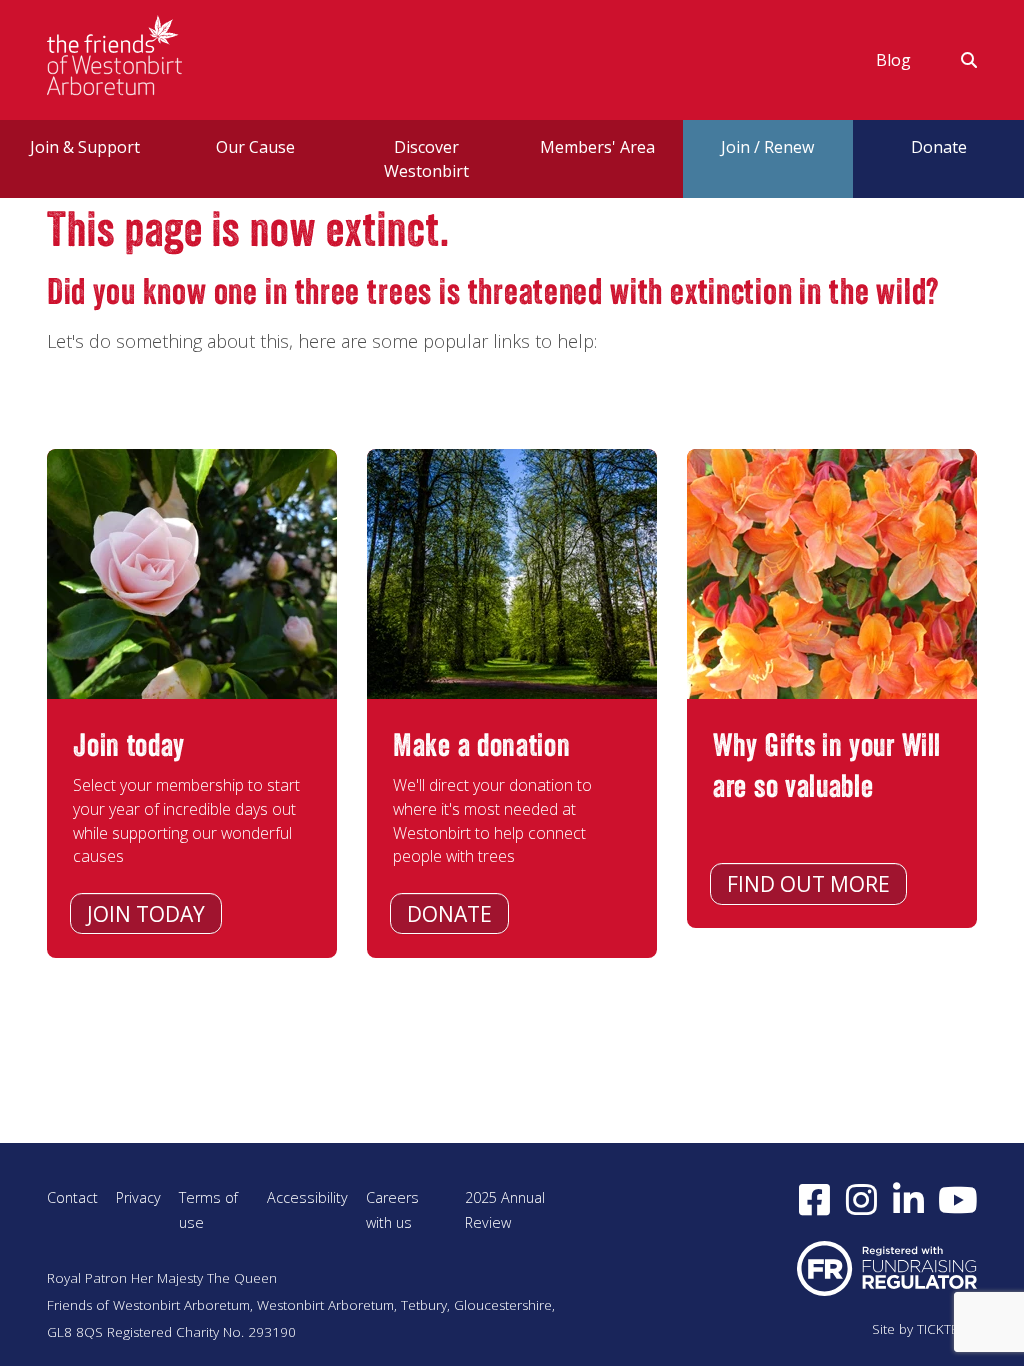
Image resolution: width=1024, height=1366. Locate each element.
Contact (72, 1197)
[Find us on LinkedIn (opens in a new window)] (908, 1199)
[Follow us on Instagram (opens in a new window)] (861, 1199)
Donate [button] (939, 147)
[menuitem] (893, 60)
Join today (146, 914)
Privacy (138, 1197)
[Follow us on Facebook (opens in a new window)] (814, 1199)
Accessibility (307, 1197)
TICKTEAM (947, 1329)
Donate (449, 914)
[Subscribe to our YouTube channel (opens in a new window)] (958, 1199)
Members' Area (597, 147)
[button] (956, 60)
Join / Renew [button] (767, 147)
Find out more (808, 884)
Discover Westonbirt (426, 159)
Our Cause (255, 147)
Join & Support (85, 147)
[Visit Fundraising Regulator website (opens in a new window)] (887, 1267)
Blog (893, 60)
